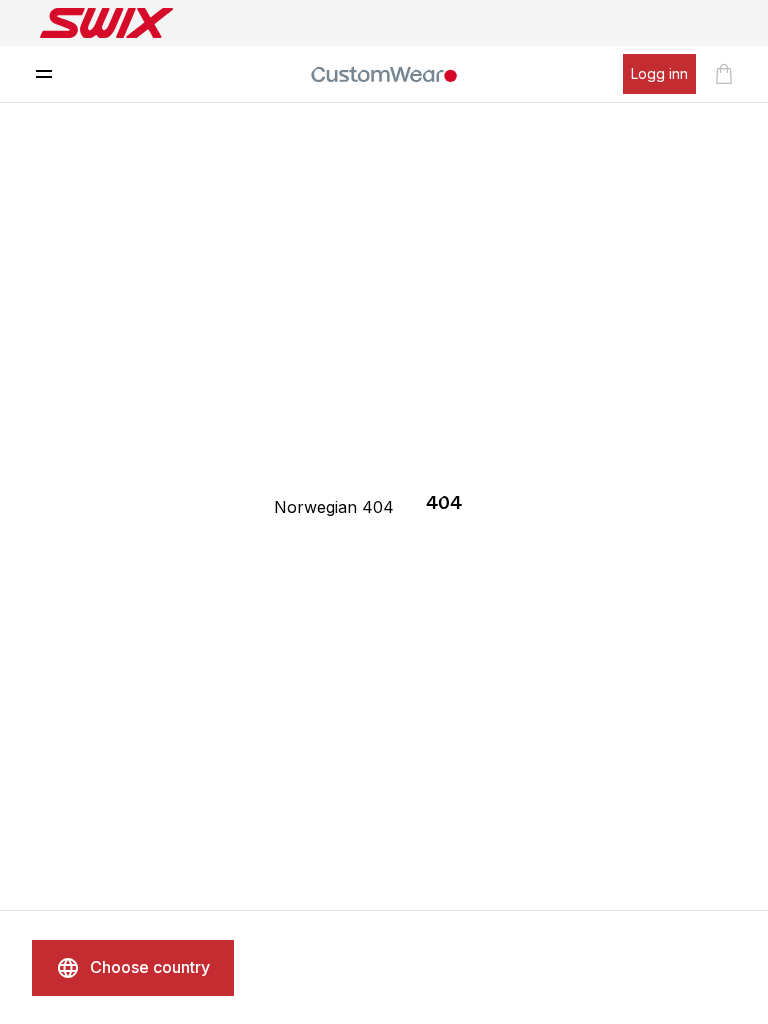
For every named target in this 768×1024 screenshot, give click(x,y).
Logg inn (659, 73)
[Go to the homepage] (106, 23)
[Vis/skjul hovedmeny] (44, 74)
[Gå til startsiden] (384, 74)
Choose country (150, 967)
